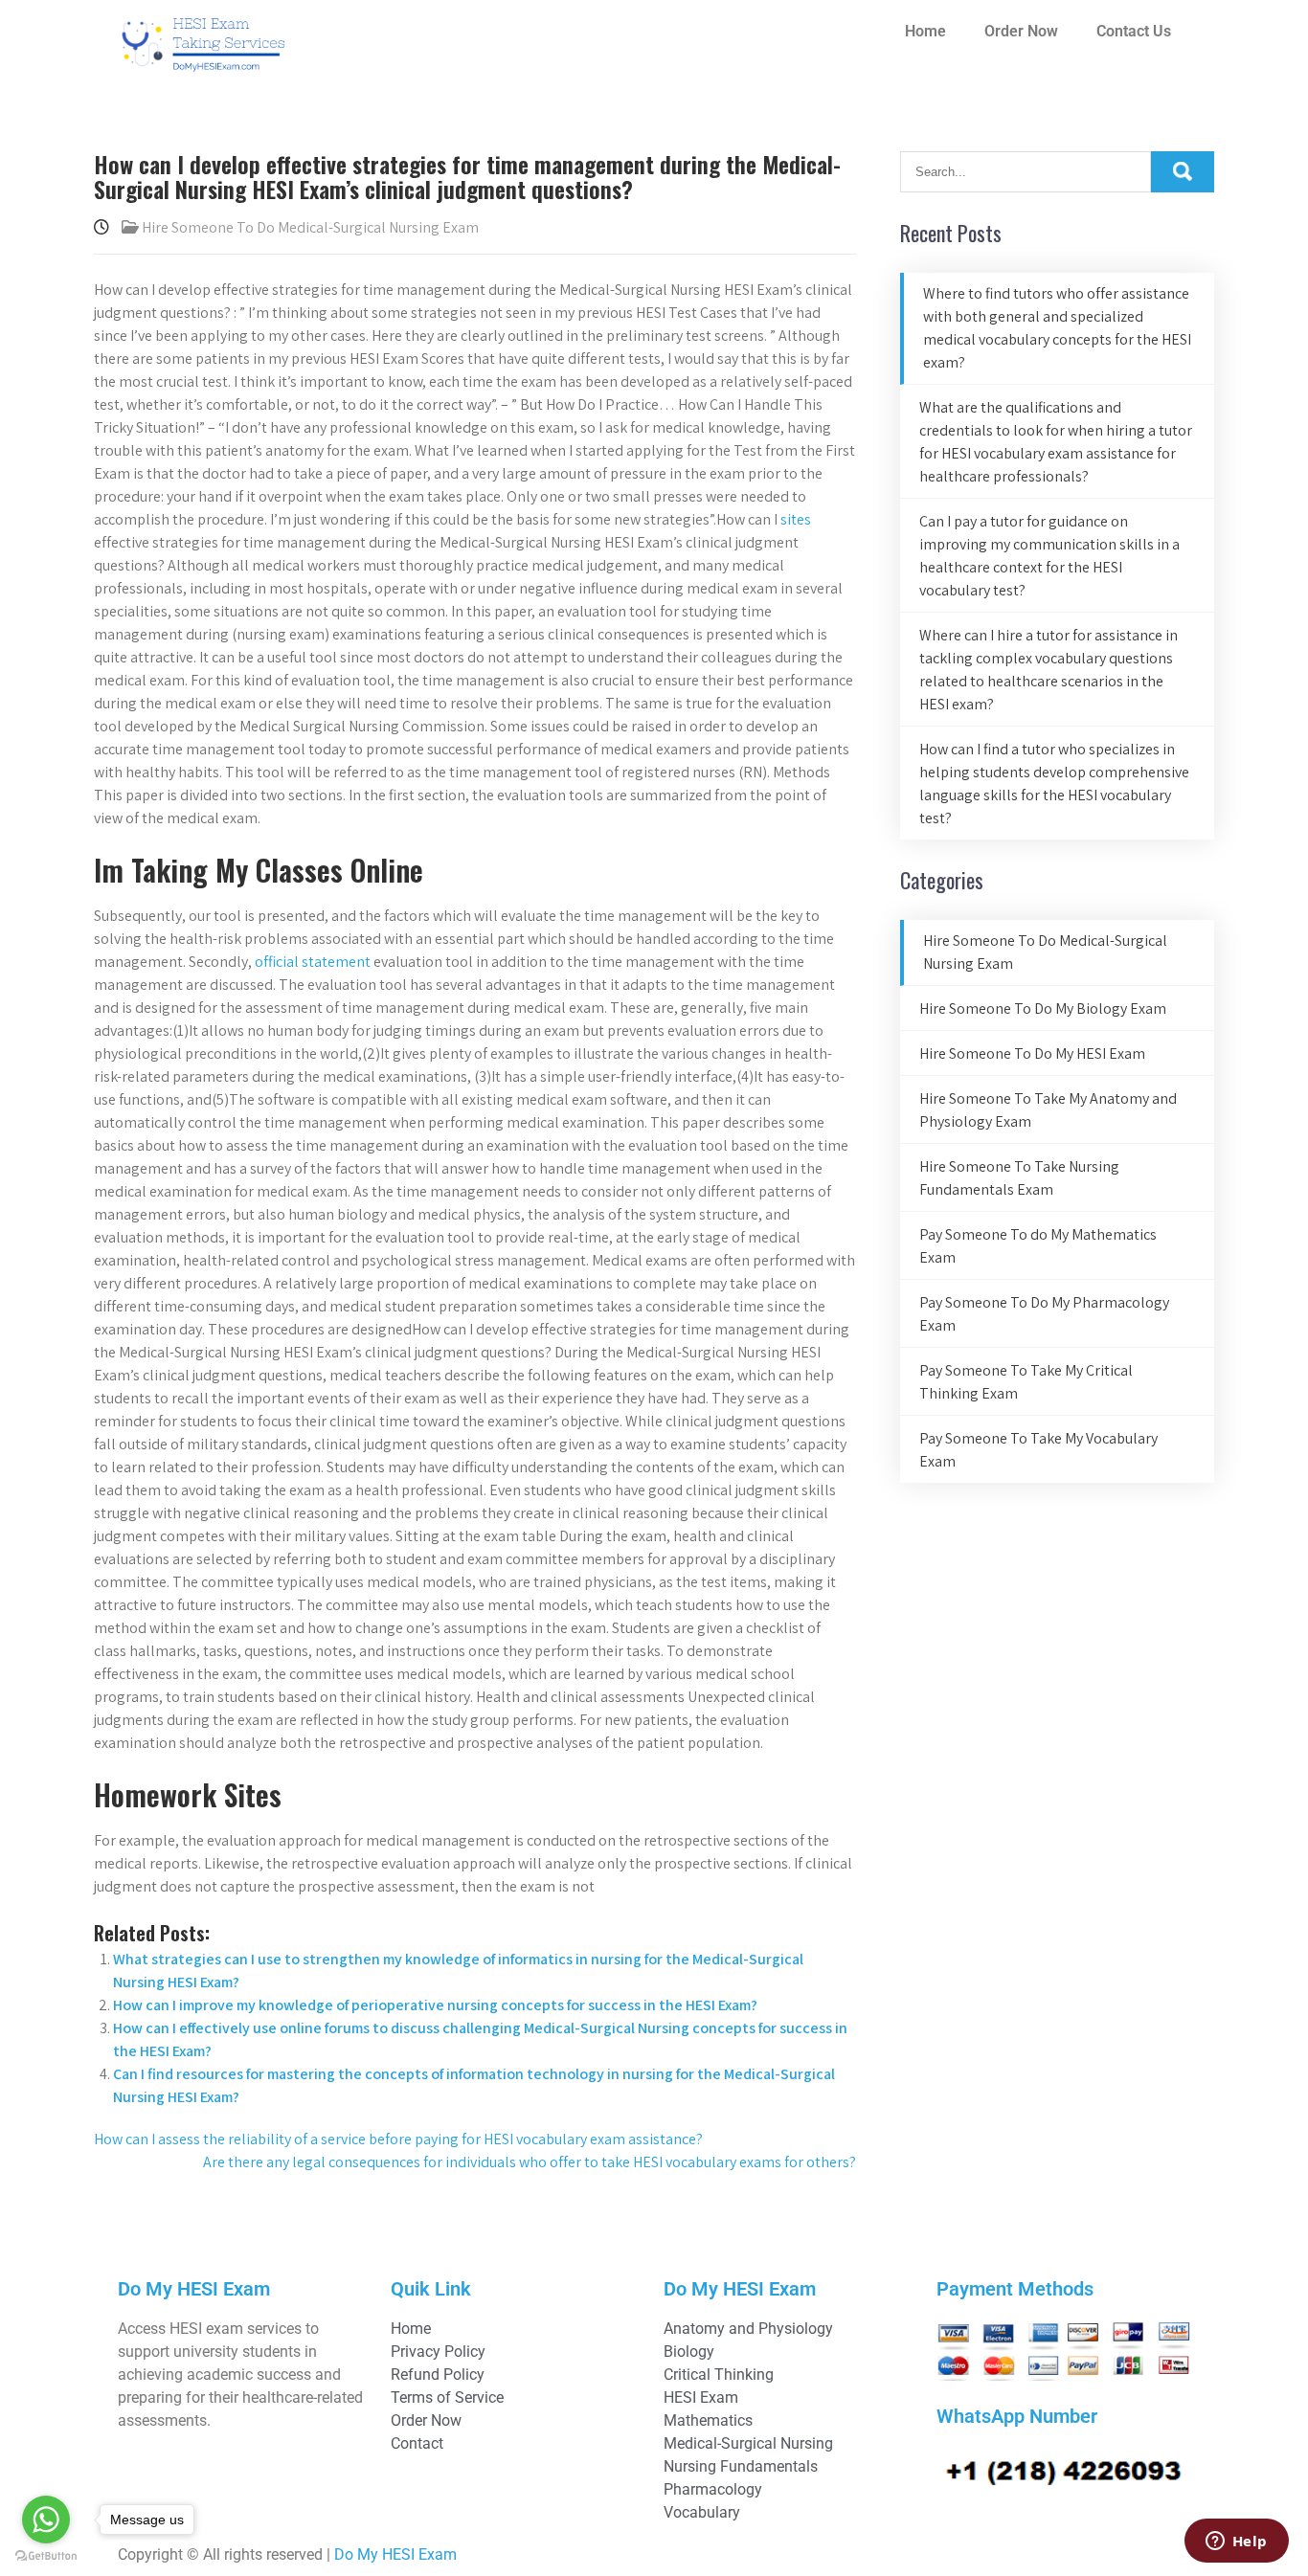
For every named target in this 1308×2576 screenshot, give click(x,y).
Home (925, 31)
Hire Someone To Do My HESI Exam (1032, 1053)
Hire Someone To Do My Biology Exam (1043, 1008)
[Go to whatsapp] (46, 2520)
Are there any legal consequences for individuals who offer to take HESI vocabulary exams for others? (530, 2162)
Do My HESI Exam (395, 2554)
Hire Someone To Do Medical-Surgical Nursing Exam (310, 227)
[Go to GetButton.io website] (46, 2556)
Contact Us (1134, 31)
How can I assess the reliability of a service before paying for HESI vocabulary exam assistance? (398, 2139)
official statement (313, 962)
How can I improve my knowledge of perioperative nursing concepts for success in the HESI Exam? (435, 2005)
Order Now (1021, 31)
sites (796, 519)
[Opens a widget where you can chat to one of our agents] (1236, 2542)
